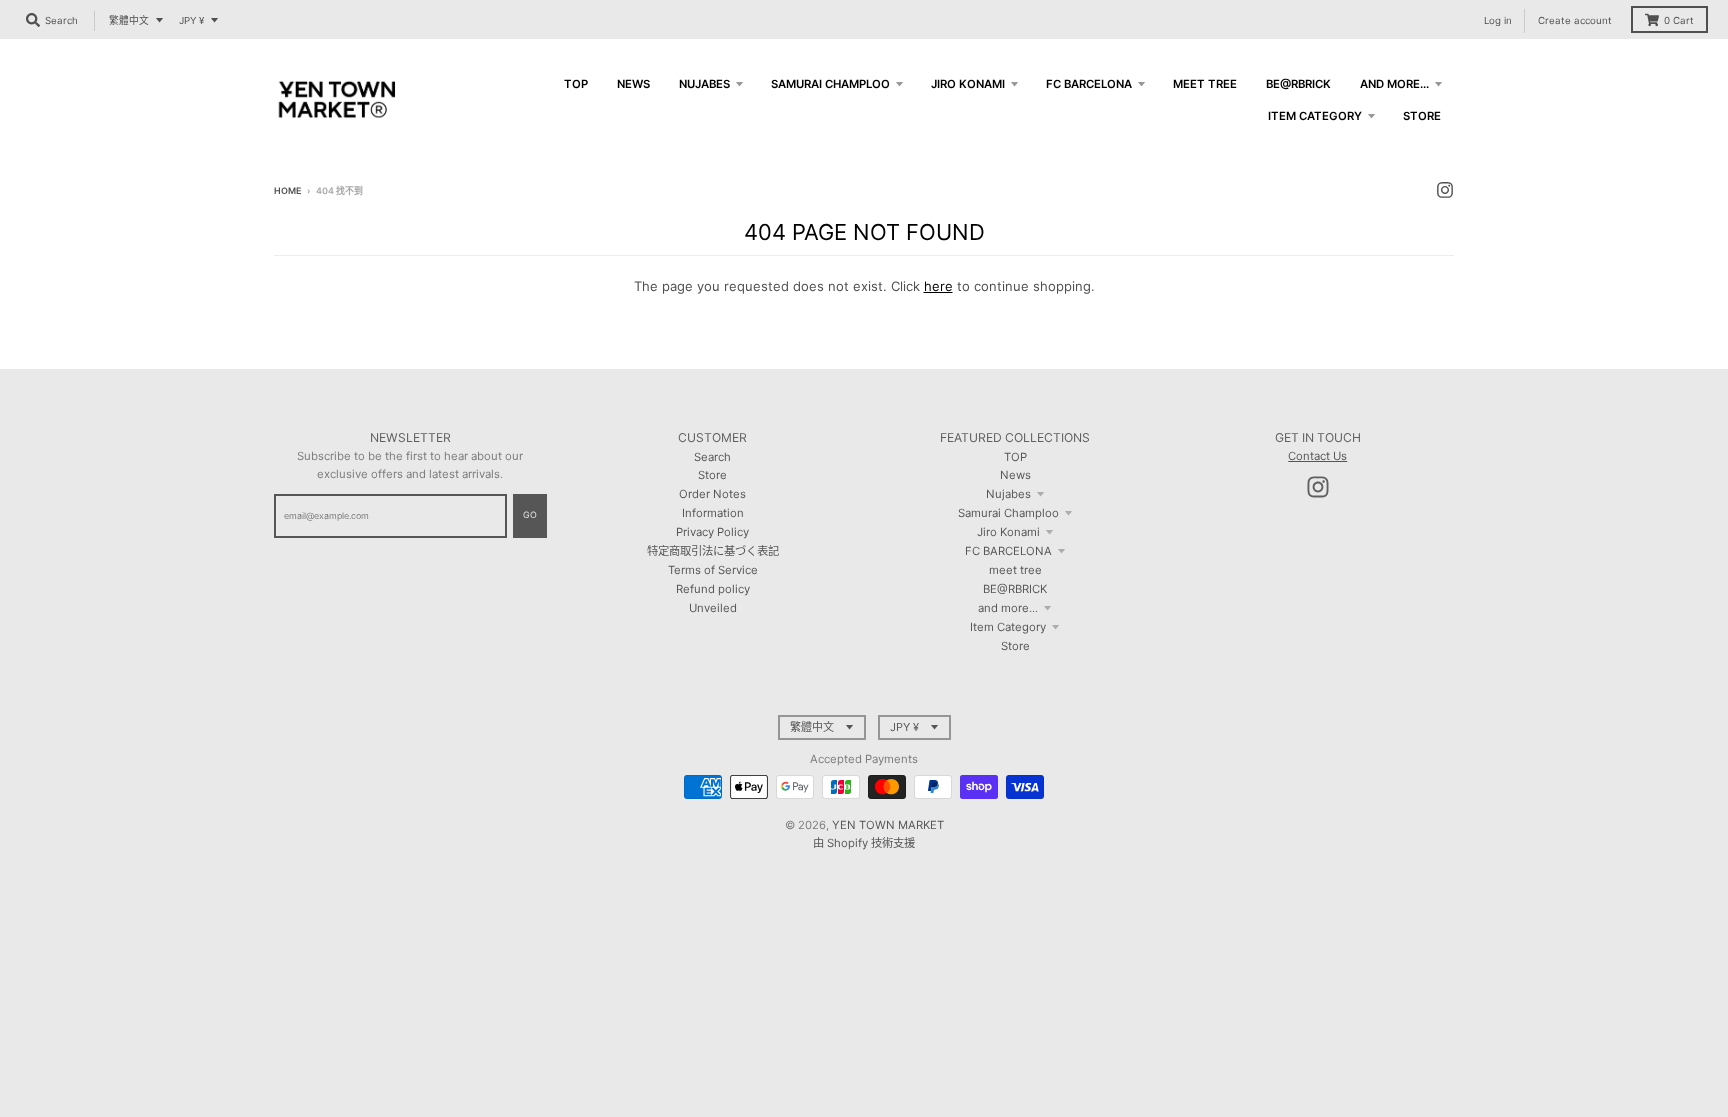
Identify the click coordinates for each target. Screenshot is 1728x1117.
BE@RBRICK (1015, 589)
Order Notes (712, 494)
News (1015, 475)
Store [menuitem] (1422, 116)
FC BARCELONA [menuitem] (1089, 84)
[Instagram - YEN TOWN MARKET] (1445, 190)
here (938, 286)
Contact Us (1317, 456)
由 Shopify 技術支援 (864, 843)
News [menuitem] (633, 84)
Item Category (1008, 627)
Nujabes (1008, 494)
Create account (1575, 20)
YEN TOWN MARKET (888, 825)
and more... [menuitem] (1394, 84)
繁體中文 (129, 20)
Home (287, 190)
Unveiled (713, 608)
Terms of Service (713, 570)
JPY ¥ (191, 20)
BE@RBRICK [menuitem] (1298, 84)
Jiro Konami (1008, 532)
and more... (1008, 608)
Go (530, 514)
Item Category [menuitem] (1315, 116)
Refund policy (713, 589)
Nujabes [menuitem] (704, 84)
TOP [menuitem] (576, 84)
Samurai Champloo (1008, 513)
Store (712, 475)
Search (712, 457)
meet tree (1015, 570)
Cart (1679, 20)
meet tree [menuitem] (1205, 84)
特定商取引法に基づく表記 (713, 551)
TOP (1015, 457)
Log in (1498, 20)
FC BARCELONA (1008, 551)
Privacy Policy (712, 532)
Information (713, 513)
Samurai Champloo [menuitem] (830, 84)
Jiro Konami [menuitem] (968, 84)
